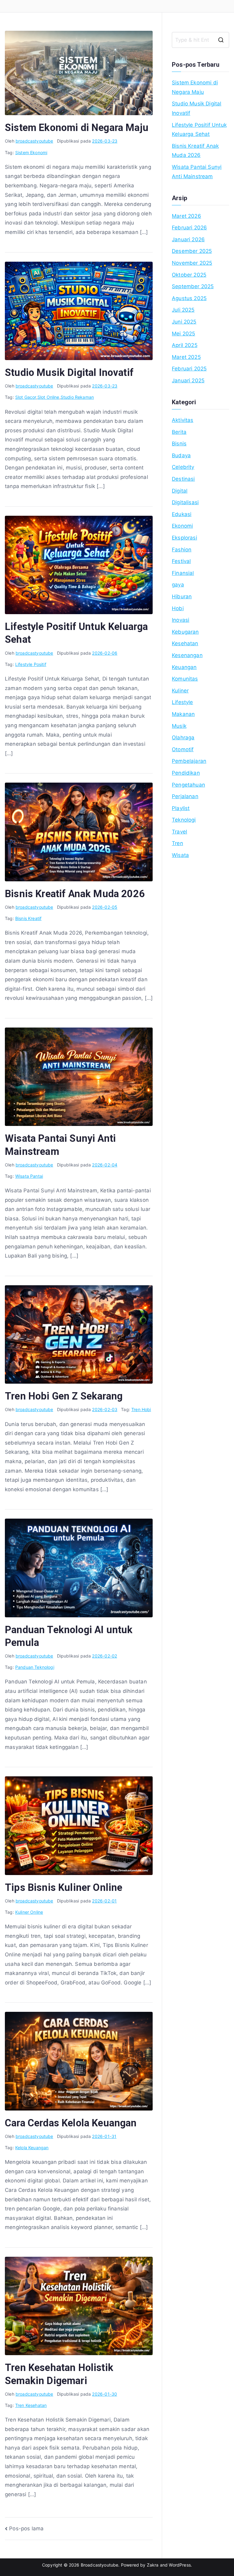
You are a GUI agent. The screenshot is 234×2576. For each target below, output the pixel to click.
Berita (179, 432)
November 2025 (192, 263)
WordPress (180, 2565)
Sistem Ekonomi (31, 152)
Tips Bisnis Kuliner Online (64, 1888)
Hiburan (182, 596)
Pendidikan (186, 773)
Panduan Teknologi (35, 1667)
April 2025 (185, 345)
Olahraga (183, 738)
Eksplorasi (184, 538)
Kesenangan (187, 655)
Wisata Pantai (29, 1176)
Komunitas (185, 679)
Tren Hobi (141, 1409)
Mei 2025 (183, 334)
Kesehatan (185, 643)
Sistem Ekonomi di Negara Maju (77, 128)
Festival (181, 561)
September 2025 (193, 286)
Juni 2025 (184, 322)
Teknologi (184, 820)
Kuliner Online (29, 1912)
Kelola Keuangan (32, 2148)
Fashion (182, 550)
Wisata (180, 855)
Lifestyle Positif (31, 664)
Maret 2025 (186, 357)
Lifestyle (183, 702)
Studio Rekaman (77, 397)
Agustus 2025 (189, 298)
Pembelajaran (189, 761)
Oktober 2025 (189, 275)
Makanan (183, 714)
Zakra (153, 2565)
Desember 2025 (192, 251)
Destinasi (183, 479)
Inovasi (181, 620)
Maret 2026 (186, 216)
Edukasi (182, 514)
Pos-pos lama (26, 2528)
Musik (179, 726)
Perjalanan (185, 796)
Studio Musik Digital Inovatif (69, 373)
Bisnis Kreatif (28, 918)
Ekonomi (182, 526)
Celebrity (183, 467)
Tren (177, 843)
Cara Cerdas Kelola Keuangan (71, 2123)
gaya (178, 585)
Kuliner (180, 691)
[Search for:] (200, 40)
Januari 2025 (188, 380)
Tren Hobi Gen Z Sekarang (64, 1396)
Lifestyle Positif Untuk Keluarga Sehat (199, 130)
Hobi (178, 608)
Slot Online (48, 397)
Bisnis (179, 444)
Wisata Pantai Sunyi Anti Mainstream (197, 172)
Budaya (181, 455)
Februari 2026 (189, 228)
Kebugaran (185, 632)
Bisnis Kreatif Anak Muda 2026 (75, 894)
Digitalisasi (185, 502)
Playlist (181, 808)
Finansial (183, 573)
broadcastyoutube (34, 141)
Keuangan (184, 667)
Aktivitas (183, 420)
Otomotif (183, 749)
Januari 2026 (188, 239)
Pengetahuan (188, 785)
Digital (180, 491)
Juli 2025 (183, 310)
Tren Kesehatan (31, 2405)
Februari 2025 (189, 369)
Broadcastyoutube (100, 2565)
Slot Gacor (26, 397)
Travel (179, 832)
